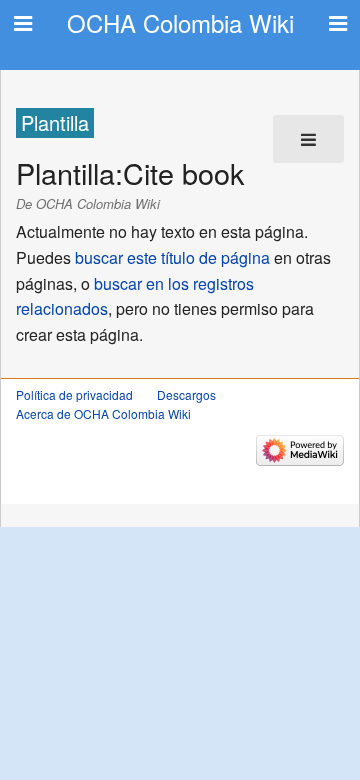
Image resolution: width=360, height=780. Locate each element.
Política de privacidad (74, 394)
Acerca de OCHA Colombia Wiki (103, 413)
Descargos (186, 394)
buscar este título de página (172, 257)
